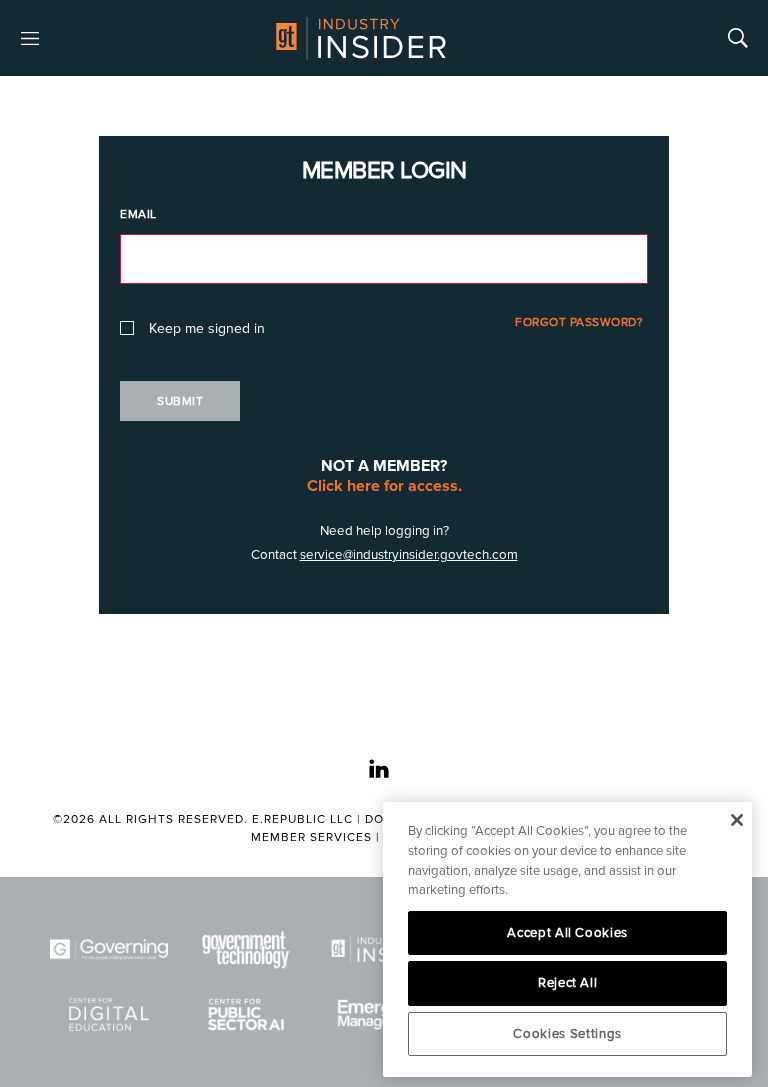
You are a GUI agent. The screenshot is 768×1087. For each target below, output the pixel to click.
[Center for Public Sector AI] (247, 1014)
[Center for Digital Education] (109, 1014)
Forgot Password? (579, 322)
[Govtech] (247, 949)
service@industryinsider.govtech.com (409, 555)
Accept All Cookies (567, 933)
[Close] (736, 820)
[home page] (361, 38)
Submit (180, 401)
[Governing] (109, 949)
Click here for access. (384, 486)
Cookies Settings (567, 1034)
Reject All (568, 983)
